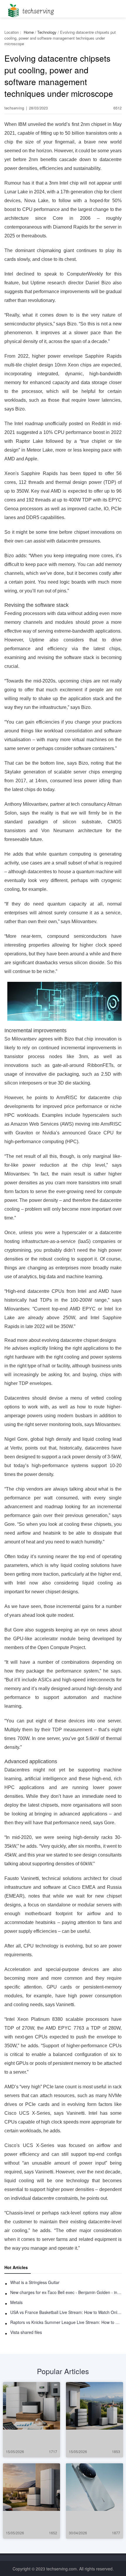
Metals (16, 2302)
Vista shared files (26, 2332)
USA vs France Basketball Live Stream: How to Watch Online (66, 2312)
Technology (47, 32)
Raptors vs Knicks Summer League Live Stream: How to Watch (66, 2322)
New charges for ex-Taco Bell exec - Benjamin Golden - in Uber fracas (66, 2292)
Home (29, 32)
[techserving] (30, 9)
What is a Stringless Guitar (35, 2282)
